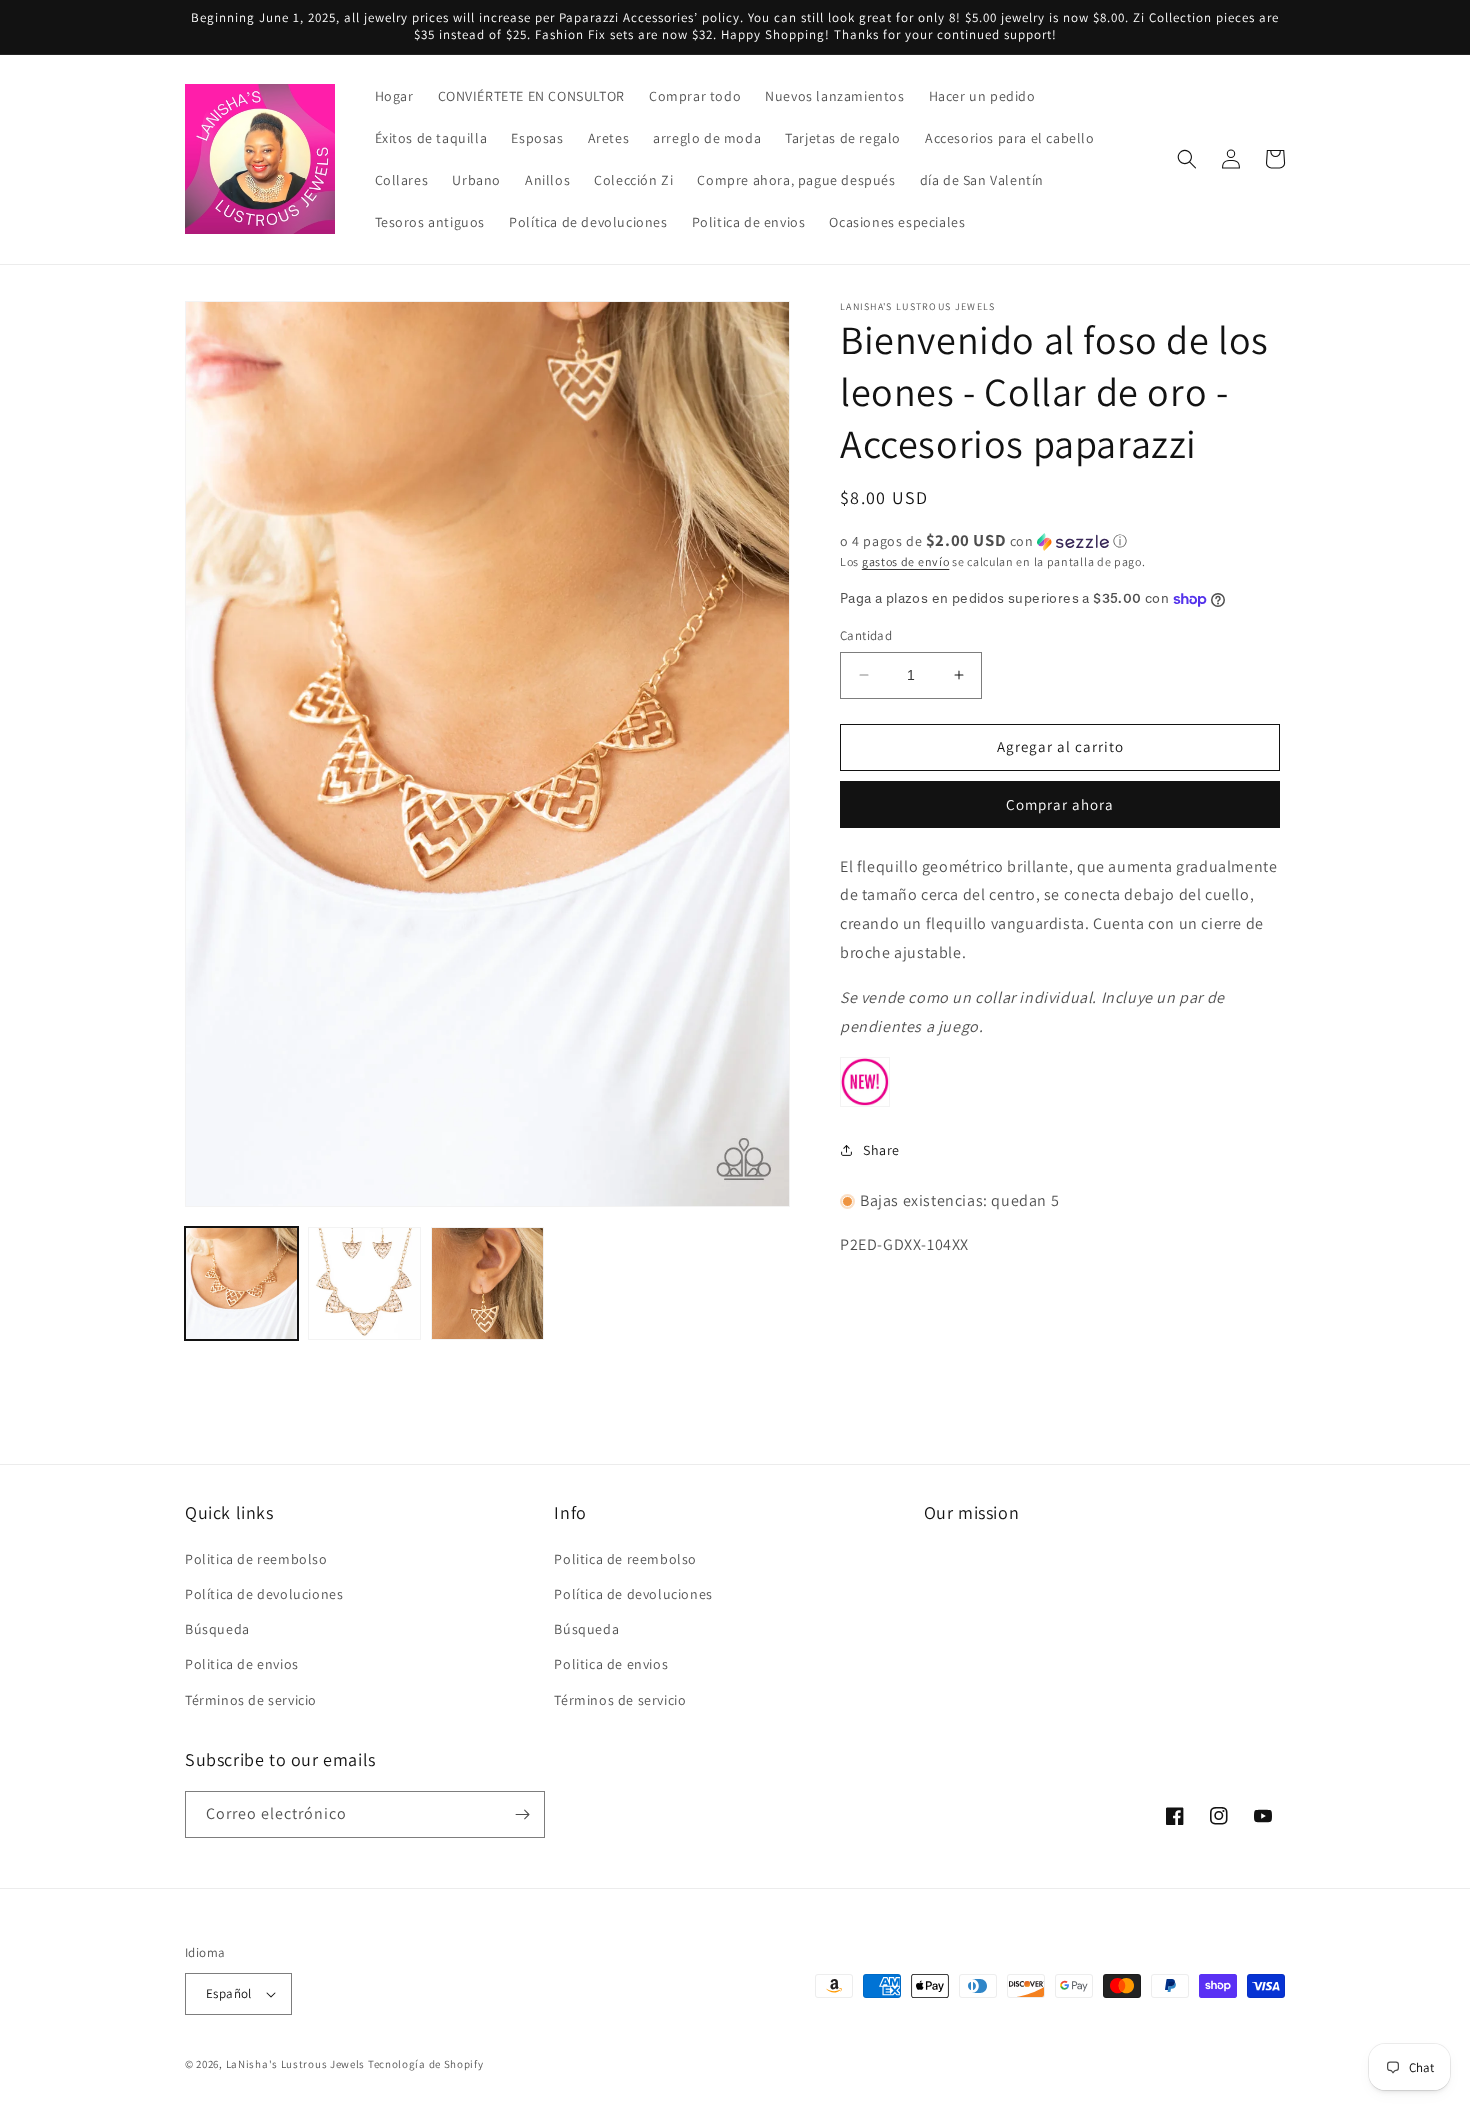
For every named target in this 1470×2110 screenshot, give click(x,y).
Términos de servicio (251, 1700)
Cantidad (866, 635)
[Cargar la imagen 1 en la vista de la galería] (241, 1283)
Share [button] (881, 1150)
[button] (1187, 159)
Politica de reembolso (256, 1559)
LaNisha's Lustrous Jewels (296, 2064)
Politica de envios (242, 1664)
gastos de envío (906, 561)
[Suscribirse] (522, 1814)
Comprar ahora (1060, 804)
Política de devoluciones (264, 1594)
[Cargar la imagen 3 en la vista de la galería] (487, 1283)
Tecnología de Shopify (426, 2064)
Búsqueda (217, 1629)
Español (229, 1993)
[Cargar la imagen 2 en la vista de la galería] (364, 1283)
